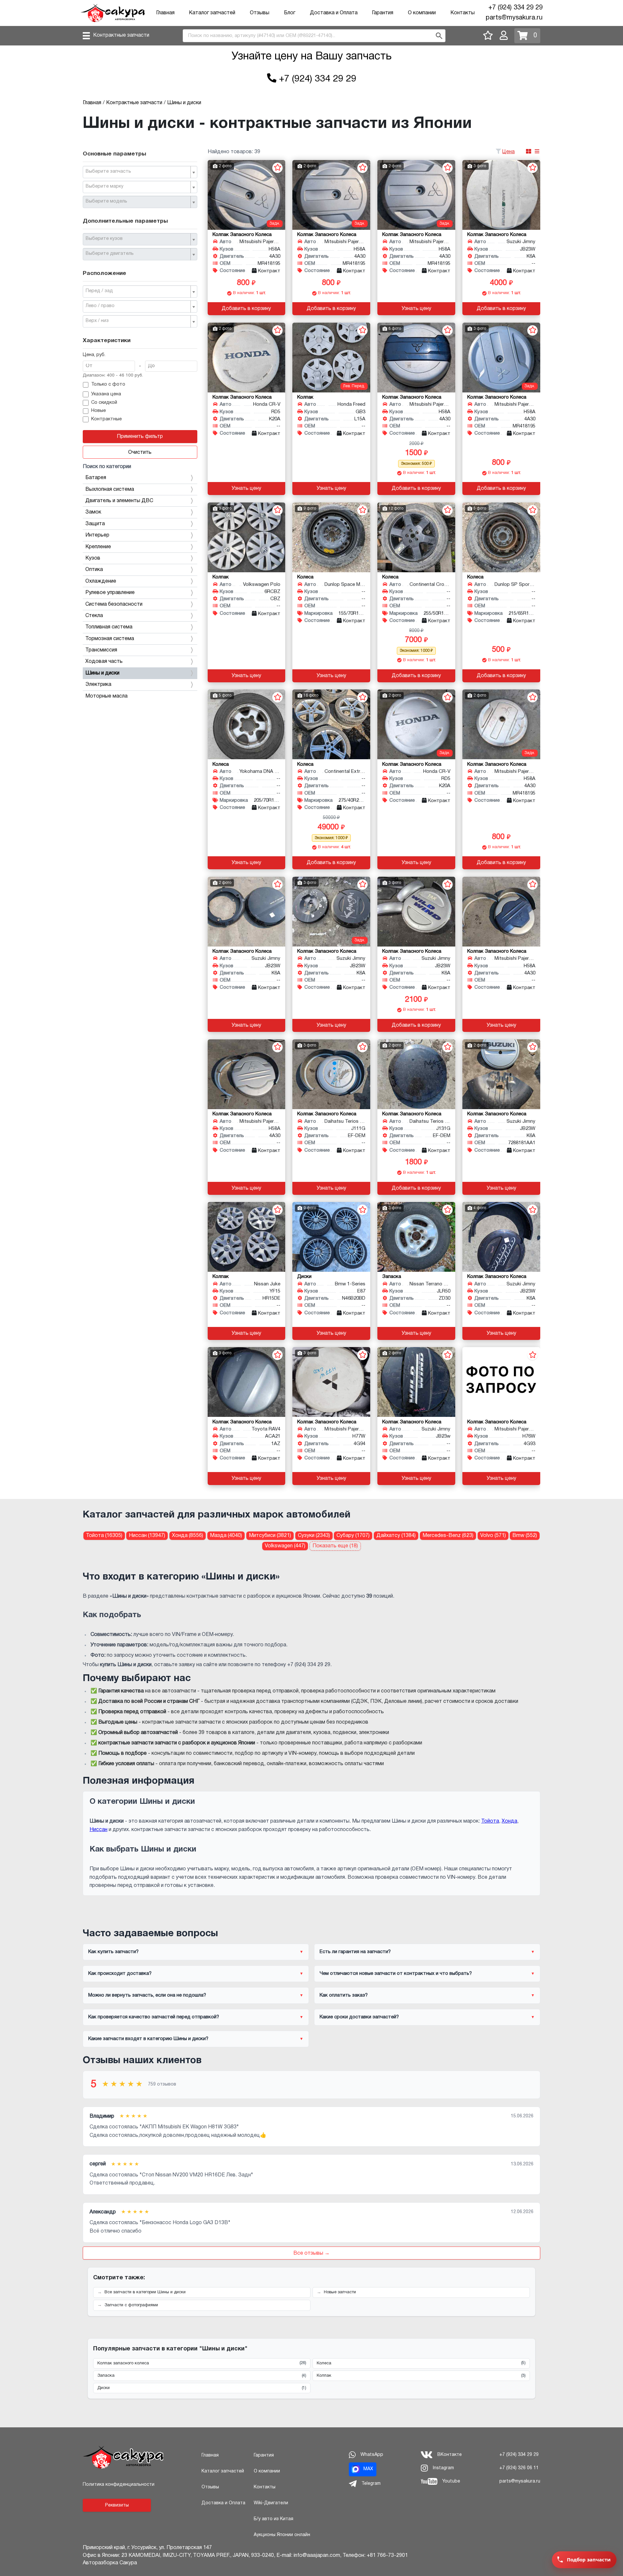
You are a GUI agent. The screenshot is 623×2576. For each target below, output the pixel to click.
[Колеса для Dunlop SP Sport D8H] (501, 537)
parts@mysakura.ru (514, 18)
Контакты (463, 13)
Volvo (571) (493, 1536)
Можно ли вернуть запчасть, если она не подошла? (147, 1995)
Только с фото (108, 384)
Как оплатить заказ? (344, 1995)
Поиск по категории (107, 467)
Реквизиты (117, 2505)
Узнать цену (416, 309)
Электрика (98, 685)
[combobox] (140, 172)
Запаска (202, 2376)
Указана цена (106, 394)
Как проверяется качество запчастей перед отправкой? (154, 2017)
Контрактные (106, 419)
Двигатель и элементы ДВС (119, 501)
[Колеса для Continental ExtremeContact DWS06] (331, 724)
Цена (508, 152)
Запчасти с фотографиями (131, 2305)
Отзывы (260, 13)
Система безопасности (114, 604)
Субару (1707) (353, 1536)
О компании (422, 13)
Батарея (96, 478)
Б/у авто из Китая (274, 2519)
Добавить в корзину (246, 309)
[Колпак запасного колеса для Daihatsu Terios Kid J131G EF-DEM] (416, 1074)
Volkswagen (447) (285, 1546)
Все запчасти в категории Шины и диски (145, 2292)
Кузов (93, 558)
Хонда (509, 1821)
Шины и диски (102, 673)
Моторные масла (106, 696)
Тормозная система (110, 639)
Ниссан (98, 1830)
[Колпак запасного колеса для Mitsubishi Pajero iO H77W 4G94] (331, 1382)
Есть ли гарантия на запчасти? (355, 1952)
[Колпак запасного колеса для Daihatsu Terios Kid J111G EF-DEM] (331, 1074)
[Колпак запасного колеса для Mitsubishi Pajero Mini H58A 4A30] (247, 195)
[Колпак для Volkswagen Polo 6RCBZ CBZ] (247, 537)
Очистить (140, 452)
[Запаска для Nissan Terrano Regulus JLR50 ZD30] (416, 1237)
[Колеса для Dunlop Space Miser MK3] (331, 537)
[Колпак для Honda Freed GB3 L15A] (331, 358)
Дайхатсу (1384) (396, 1536)
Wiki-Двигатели (271, 2503)
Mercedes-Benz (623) (448, 1536)
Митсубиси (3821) (270, 1536)
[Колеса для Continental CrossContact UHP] (416, 537)
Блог (290, 13)
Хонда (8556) (188, 1536)
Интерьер (97, 535)
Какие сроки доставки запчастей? (359, 2017)
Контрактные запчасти (121, 35)
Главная (165, 13)
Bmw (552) (525, 1536)
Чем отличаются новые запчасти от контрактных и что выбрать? (396, 1974)
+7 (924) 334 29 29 (515, 8)
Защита (95, 524)
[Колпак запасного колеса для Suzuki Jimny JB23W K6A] (501, 195)
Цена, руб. (94, 355)
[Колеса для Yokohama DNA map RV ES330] (247, 724)
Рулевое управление (110, 593)
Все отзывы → (311, 2253)
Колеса (421, 2363)
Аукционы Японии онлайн (282, 2535)
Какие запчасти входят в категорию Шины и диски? (148, 2039)
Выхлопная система (110, 489)
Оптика (94, 570)
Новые (98, 411)
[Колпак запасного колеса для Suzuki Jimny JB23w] (416, 1382)
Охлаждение (101, 581)
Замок (93, 512)
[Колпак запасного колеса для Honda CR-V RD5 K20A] (247, 358)
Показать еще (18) (335, 1546)
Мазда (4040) (226, 1536)
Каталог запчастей (212, 13)
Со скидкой (104, 403)
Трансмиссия (101, 650)
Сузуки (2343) (314, 1536)
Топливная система (109, 627)
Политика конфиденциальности (119, 2485)
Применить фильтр (140, 437)
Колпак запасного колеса (202, 2363)
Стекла (94, 616)
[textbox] (137, 172)
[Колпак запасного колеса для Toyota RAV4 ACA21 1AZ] (247, 1382)
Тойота (490, 1821)
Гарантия (383, 13)
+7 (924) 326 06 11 (519, 2468)
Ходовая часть (104, 662)
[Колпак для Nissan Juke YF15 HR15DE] (247, 1237)
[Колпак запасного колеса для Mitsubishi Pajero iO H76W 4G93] (501, 1382)
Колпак (421, 2376)
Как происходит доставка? (120, 1974)
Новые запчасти (340, 2292)
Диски (202, 2388)
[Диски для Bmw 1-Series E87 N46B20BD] (331, 1237)
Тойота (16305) (104, 1536)
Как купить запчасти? (113, 1952)
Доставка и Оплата (334, 13)
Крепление (98, 547)
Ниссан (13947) (147, 1536)
